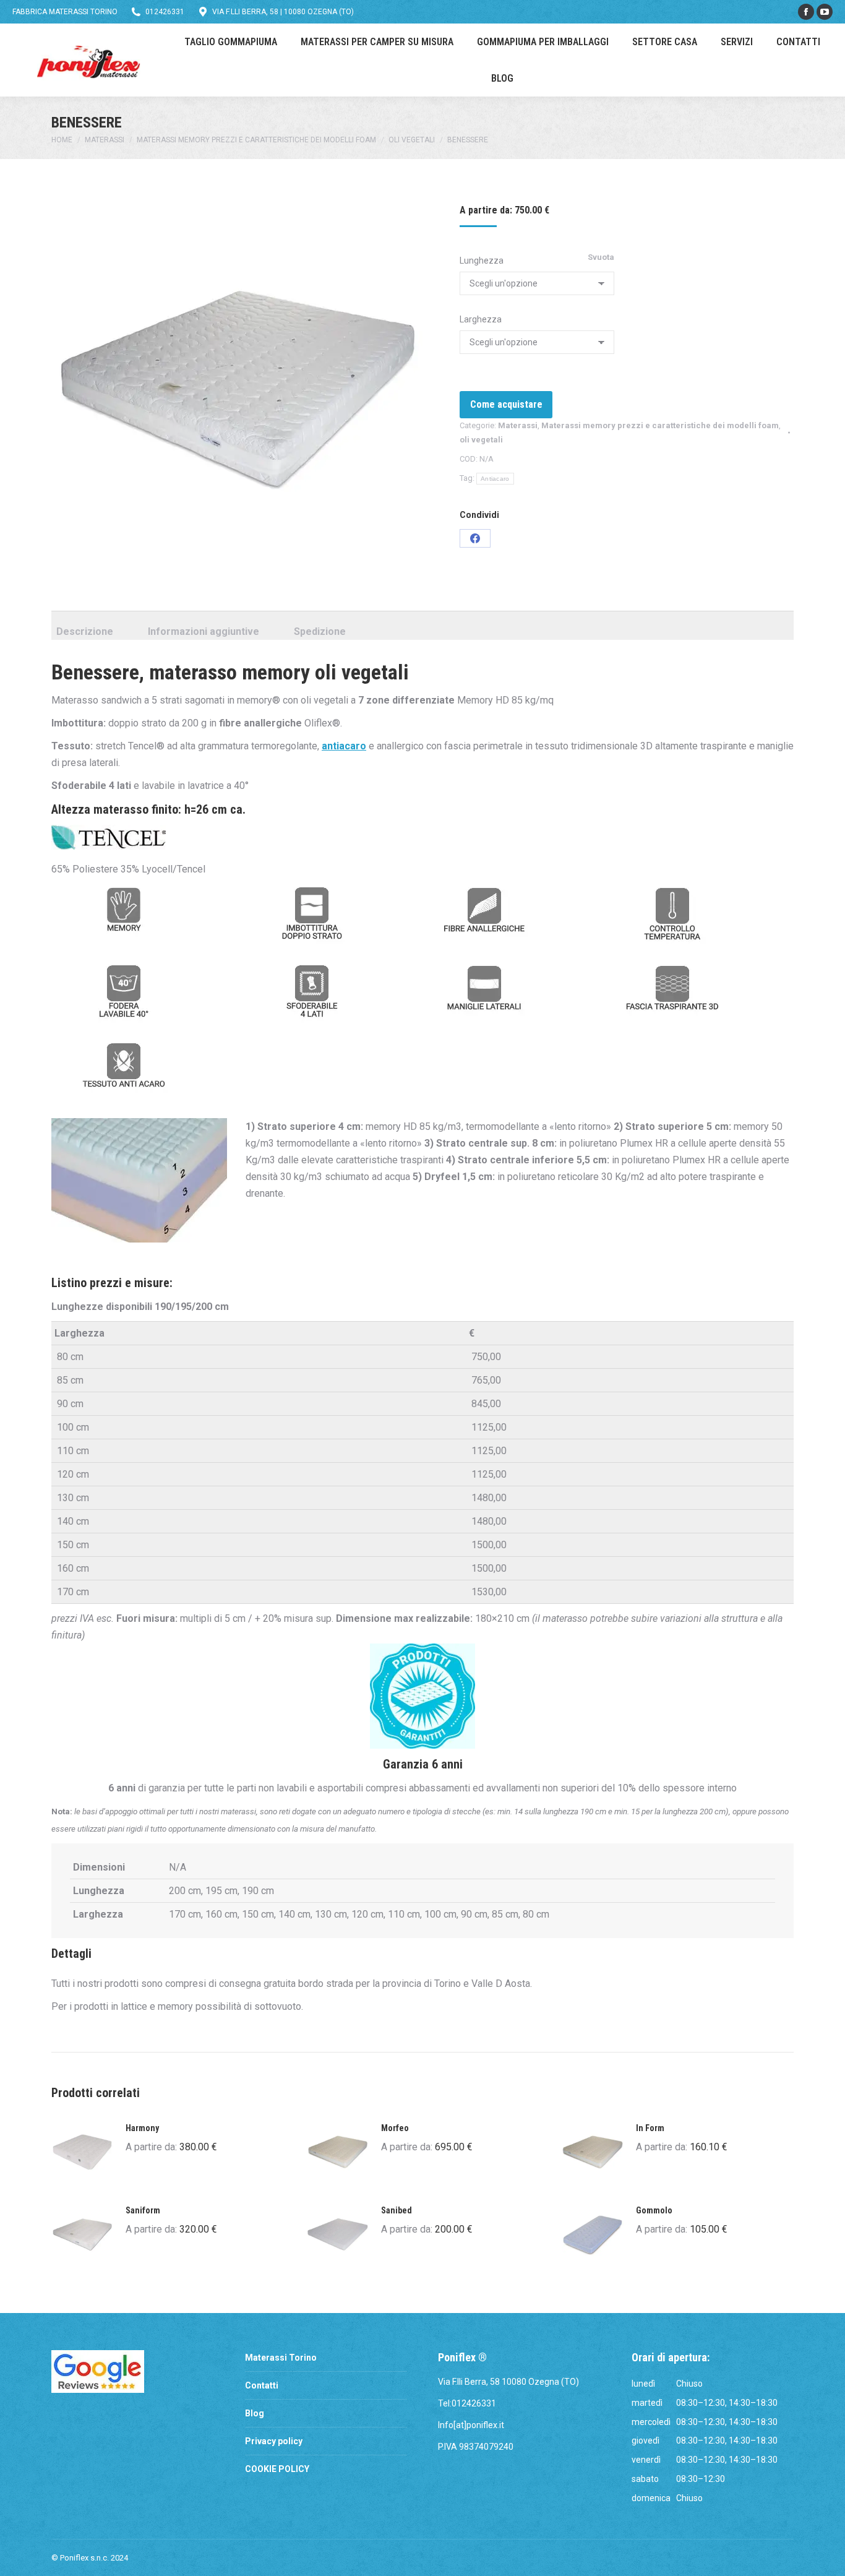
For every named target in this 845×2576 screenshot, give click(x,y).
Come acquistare (506, 404)
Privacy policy (274, 2441)
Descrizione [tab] (85, 631)
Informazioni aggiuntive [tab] (204, 631)
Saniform (143, 2210)
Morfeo (395, 2128)
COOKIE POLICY (277, 2469)
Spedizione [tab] (320, 631)
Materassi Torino (281, 2358)
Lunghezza (482, 261)
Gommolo (654, 2210)
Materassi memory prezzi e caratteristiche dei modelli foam (660, 425)
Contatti (262, 2385)
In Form (650, 2128)
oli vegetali (481, 440)
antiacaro (344, 746)
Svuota (601, 257)
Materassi (518, 425)
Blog (255, 2413)
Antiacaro (495, 479)
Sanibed (397, 2210)
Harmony (142, 2128)
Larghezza (481, 319)
